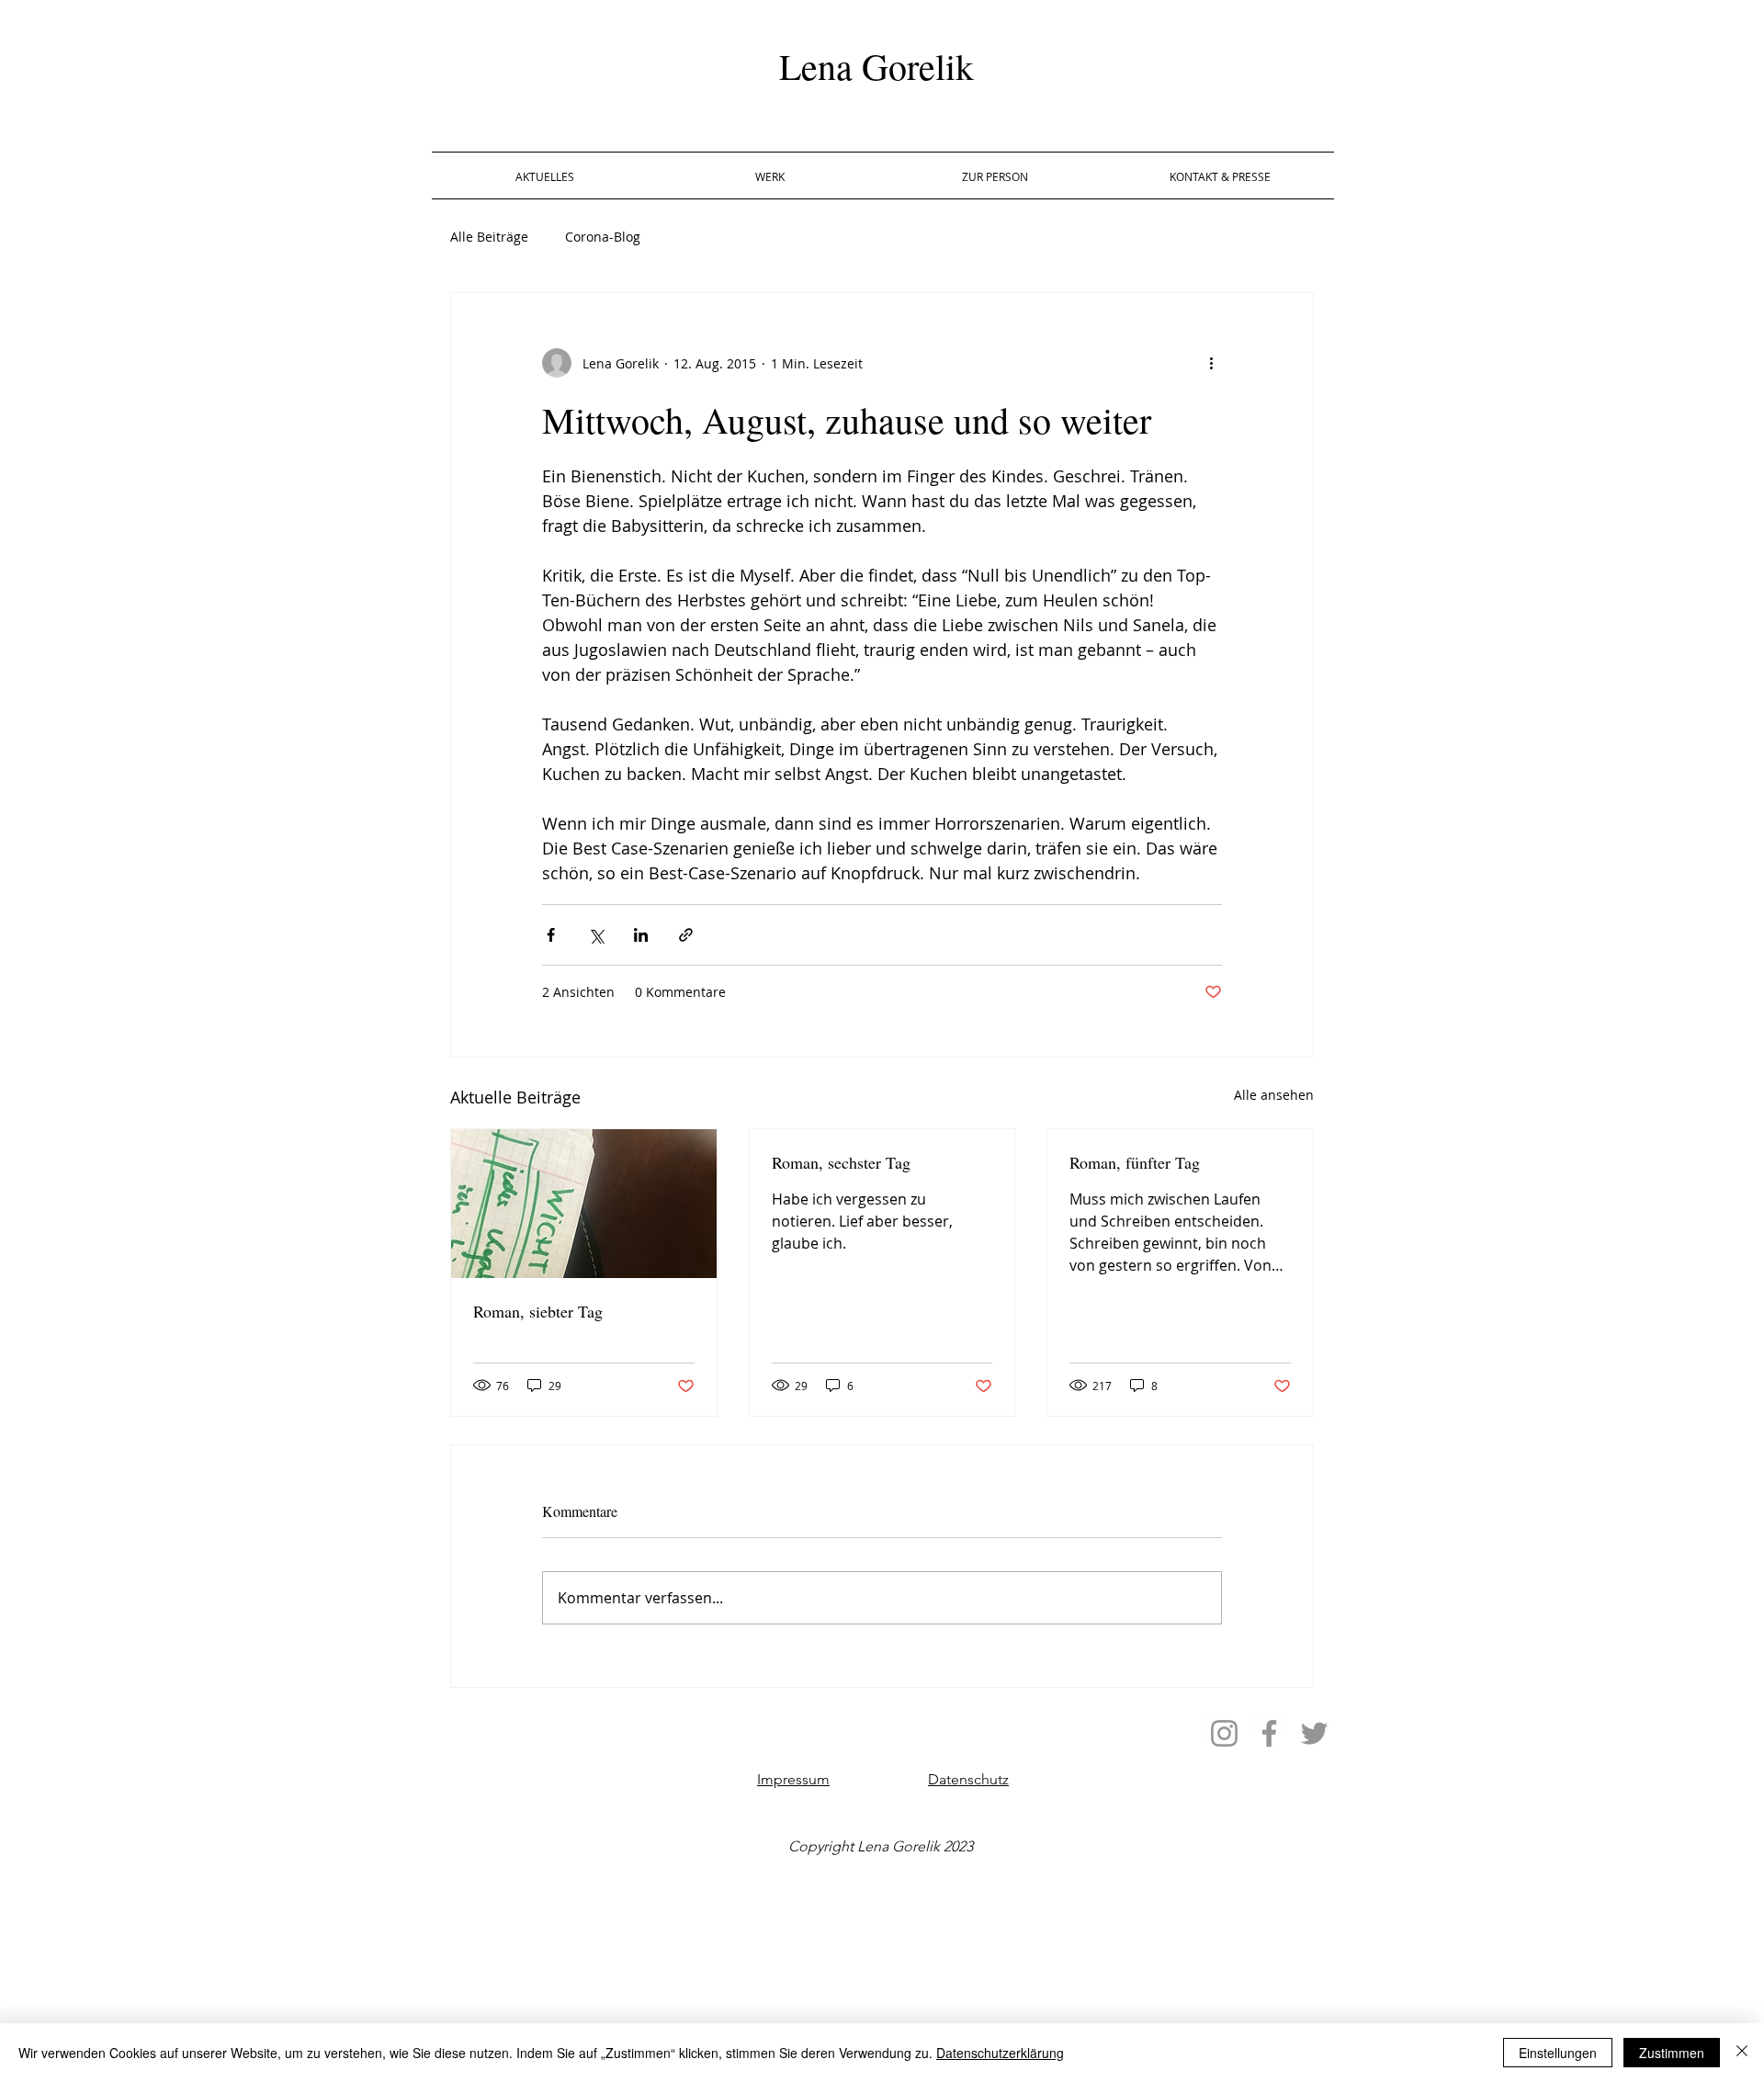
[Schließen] (1742, 2053)
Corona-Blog (603, 237)
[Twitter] (1314, 1733)
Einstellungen (1558, 2053)
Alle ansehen (1274, 1095)
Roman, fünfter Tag (1135, 1162)
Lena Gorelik (876, 66)
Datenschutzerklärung (1000, 2053)
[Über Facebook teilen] (551, 935)
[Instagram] (1224, 1733)
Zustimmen (1672, 2053)
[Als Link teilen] (686, 935)
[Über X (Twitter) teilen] (596, 935)
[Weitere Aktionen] (1211, 363)
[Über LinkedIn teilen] (641, 935)
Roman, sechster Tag (841, 1162)
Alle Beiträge (489, 237)
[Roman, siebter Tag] (584, 1204)
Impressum (793, 1779)
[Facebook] (1269, 1733)
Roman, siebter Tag (538, 1311)
